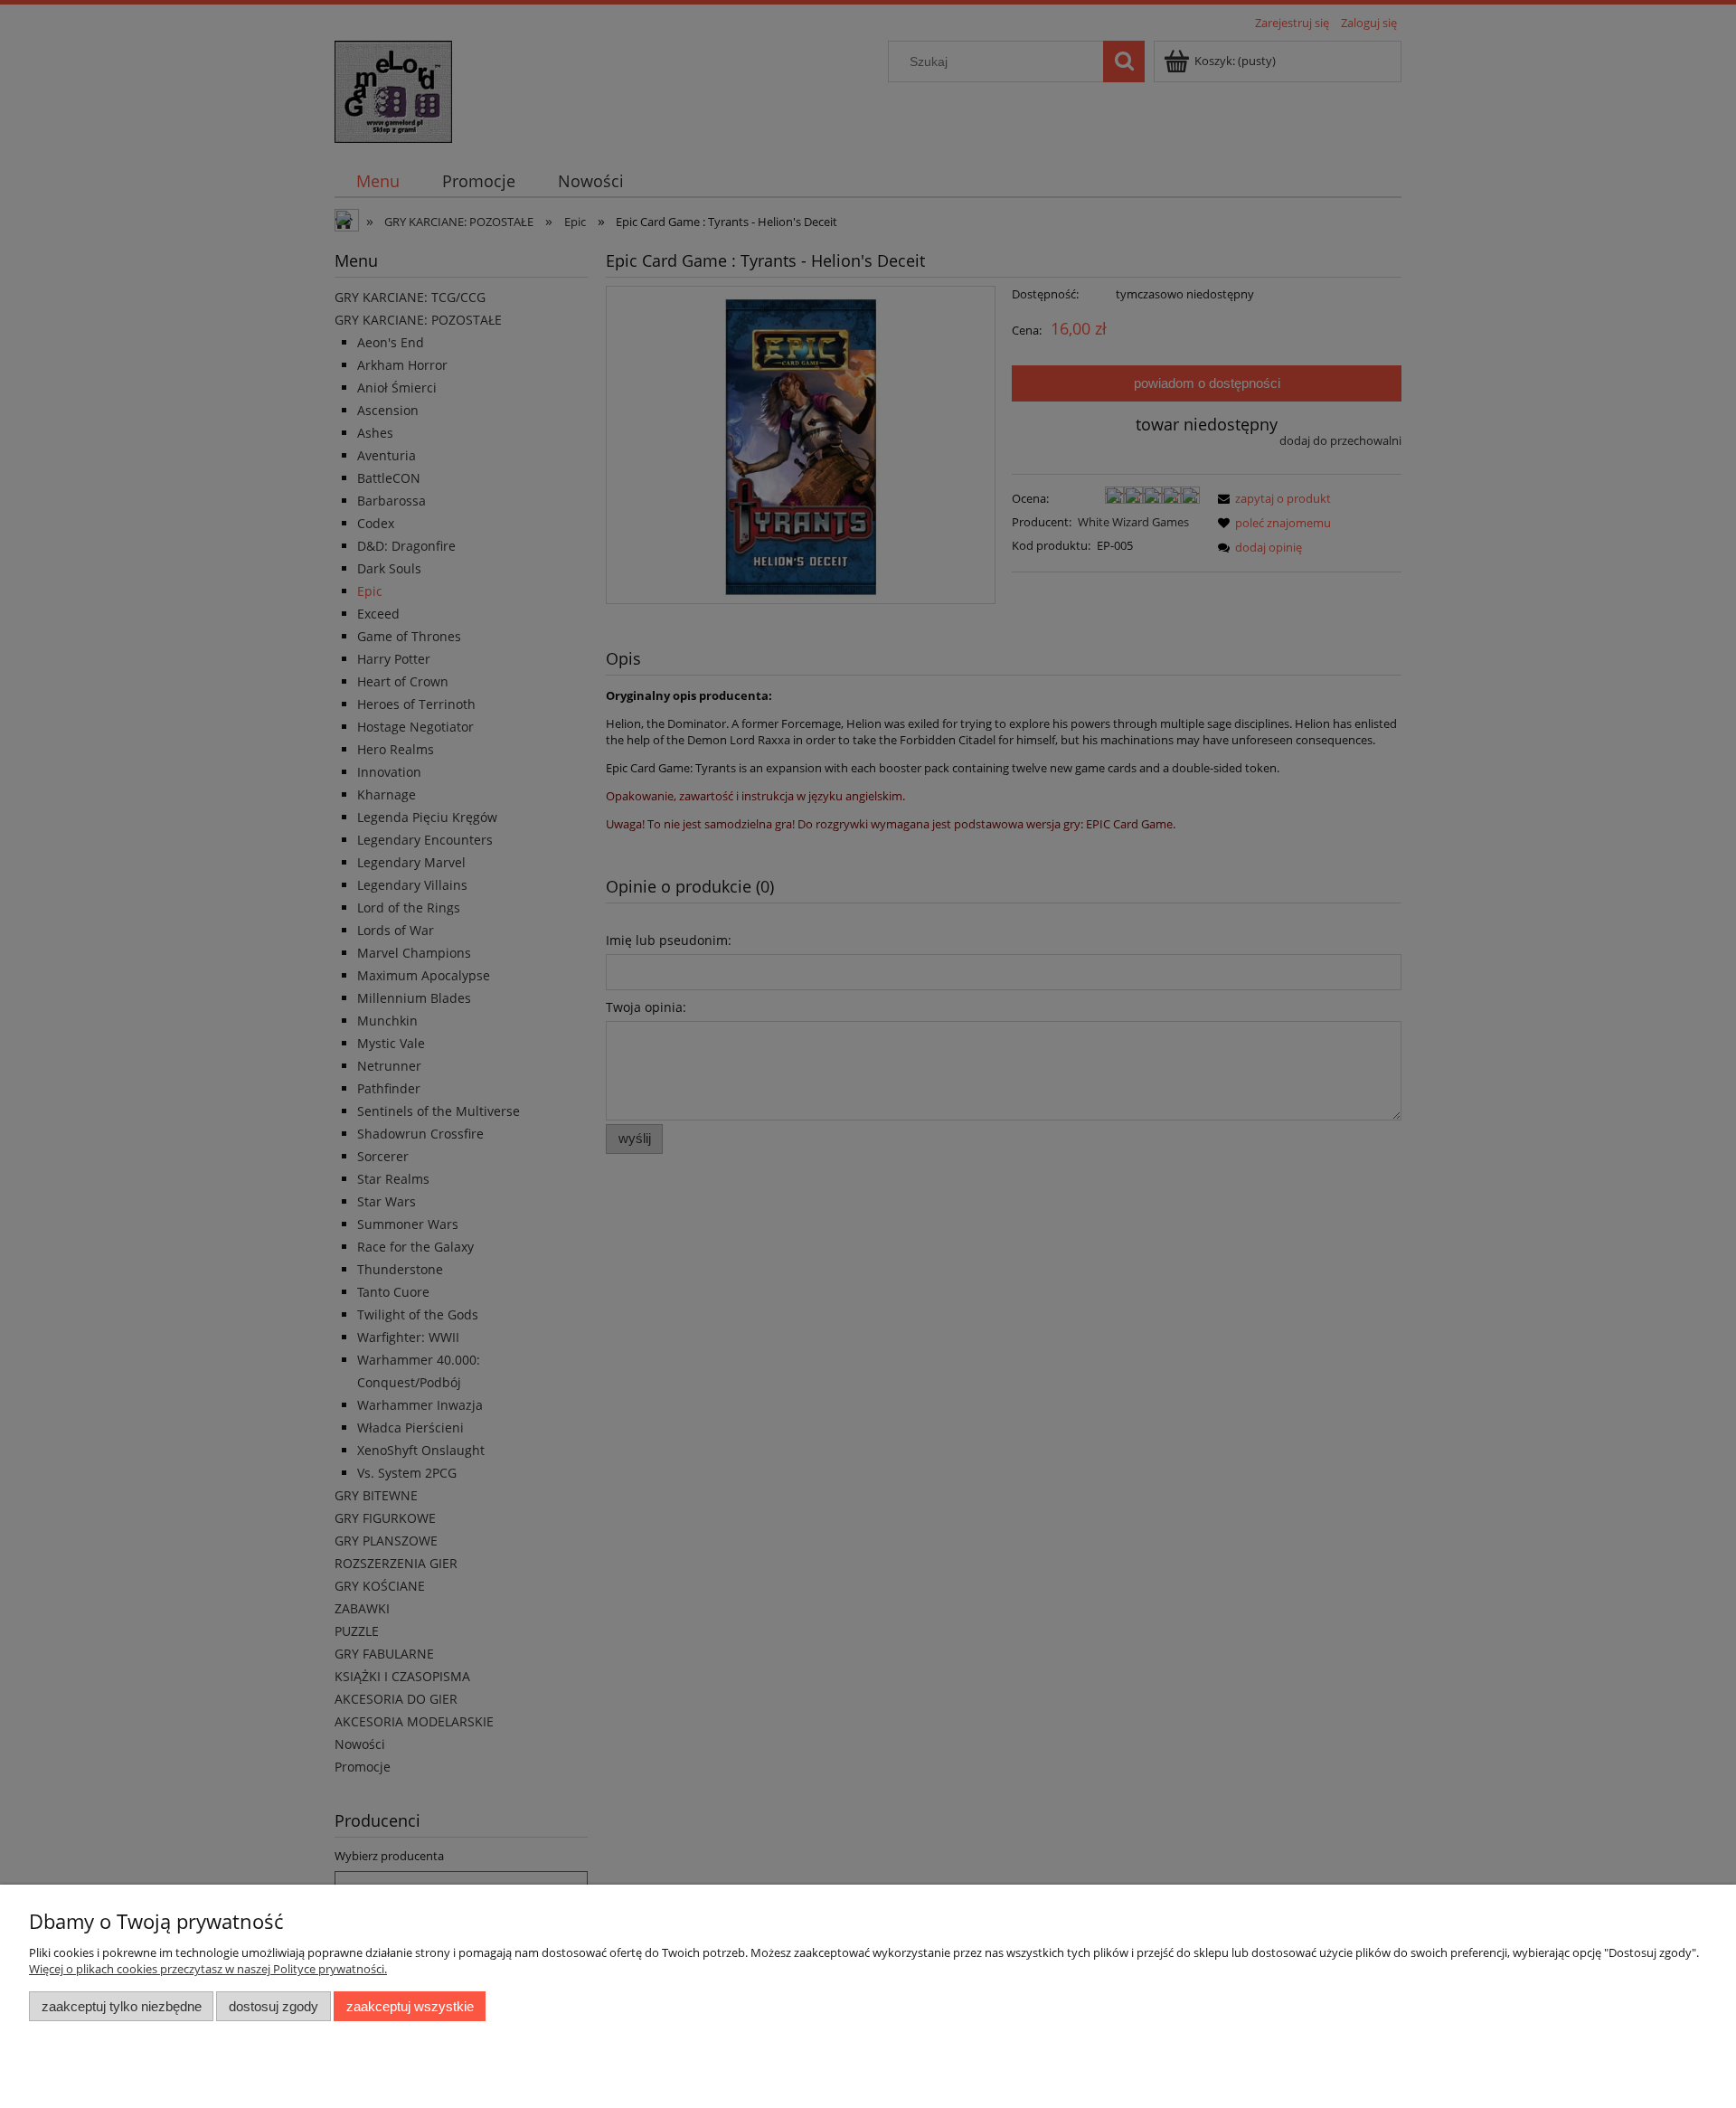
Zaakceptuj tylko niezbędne (122, 2006)
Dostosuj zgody (274, 2006)
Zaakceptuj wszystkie (410, 2006)
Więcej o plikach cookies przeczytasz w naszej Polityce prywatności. (208, 1969)
